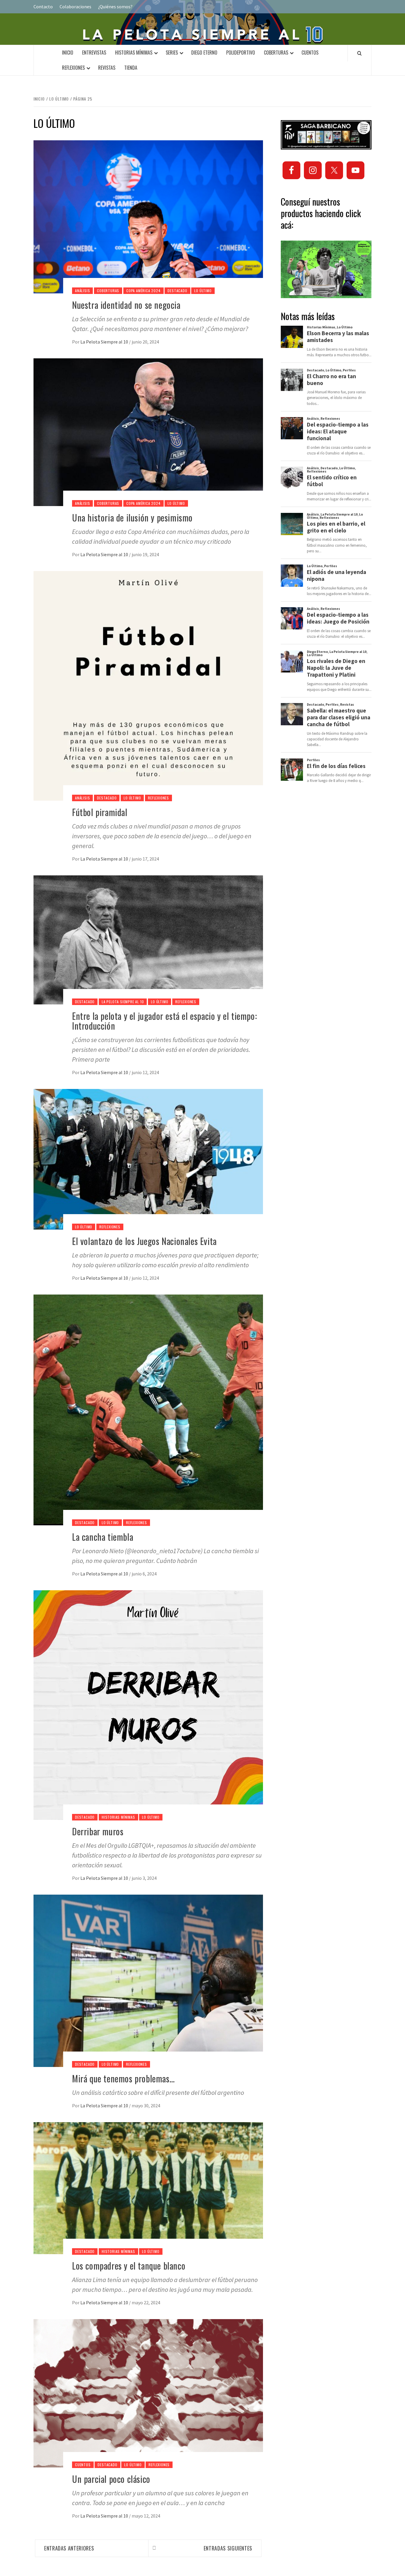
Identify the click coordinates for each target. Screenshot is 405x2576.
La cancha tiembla (103, 1537)
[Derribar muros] (148, 1704)
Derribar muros (98, 1831)
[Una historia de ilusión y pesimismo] (148, 432)
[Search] (359, 53)
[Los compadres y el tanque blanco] (148, 2187)
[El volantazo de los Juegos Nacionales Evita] (148, 1159)
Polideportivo (241, 53)
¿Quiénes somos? (115, 7)
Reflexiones (73, 68)
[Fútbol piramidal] (148, 685)
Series (172, 53)
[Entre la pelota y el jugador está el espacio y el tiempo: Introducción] (148, 939)
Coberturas (276, 53)
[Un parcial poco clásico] (148, 2392)
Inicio (68, 53)
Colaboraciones (75, 7)
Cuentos (310, 53)
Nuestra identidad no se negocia (126, 305)
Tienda (131, 68)
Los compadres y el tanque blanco (129, 2266)
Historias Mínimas (134, 53)
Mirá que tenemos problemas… (123, 2078)
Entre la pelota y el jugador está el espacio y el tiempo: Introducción (164, 1021)
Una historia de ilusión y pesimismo (132, 517)
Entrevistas (94, 53)
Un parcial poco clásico (111, 2479)
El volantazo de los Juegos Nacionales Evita (144, 1241)
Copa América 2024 (143, 291)
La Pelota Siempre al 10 (105, 342)
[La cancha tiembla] (148, 1409)
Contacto (43, 7)
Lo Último (203, 291)
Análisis (82, 291)
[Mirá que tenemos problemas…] (148, 1980)
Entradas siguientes (228, 2548)
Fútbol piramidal (100, 812)
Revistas (107, 68)
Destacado (177, 291)
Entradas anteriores (69, 2548)
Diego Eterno (204, 53)
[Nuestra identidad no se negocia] (148, 216)
